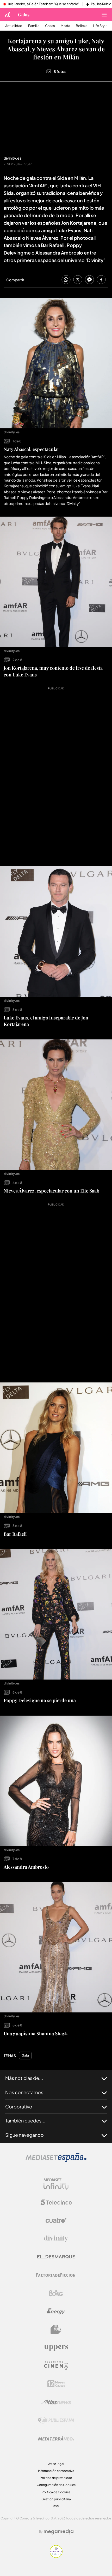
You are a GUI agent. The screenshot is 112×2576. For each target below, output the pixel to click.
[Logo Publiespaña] (56, 2420)
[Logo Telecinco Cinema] (56, 2366)
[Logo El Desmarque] (56, 2257)
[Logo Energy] (56, 2311)
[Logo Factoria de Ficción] (56, 2275)
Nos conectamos (24, 2092)
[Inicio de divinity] (8, 15)
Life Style (100, 26)
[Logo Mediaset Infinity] (56, 2184)
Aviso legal (56, 2464)
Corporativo (19, 2106)
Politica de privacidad (56, 2478)
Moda (65, 26)
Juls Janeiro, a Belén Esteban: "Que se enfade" (44, 4)
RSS (56, 2506)
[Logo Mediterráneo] (56, 2438)
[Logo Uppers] (56, 2348)
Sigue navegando (24, 2135)
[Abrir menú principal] (104, 15)
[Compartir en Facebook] (101, 280)
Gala (25, 2056)
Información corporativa (56, 2471)
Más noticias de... (24, 2078)
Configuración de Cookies (56, 2485)
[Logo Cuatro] (56, 2221)
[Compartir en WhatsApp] (66, 280)
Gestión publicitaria (56, 2499)
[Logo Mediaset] (56, 2160)
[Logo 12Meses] (56, 2384)
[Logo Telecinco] (56, 2202)
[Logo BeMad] (56, 2330)
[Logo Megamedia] (59, 2532)
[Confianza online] (56, 2556)
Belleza (82, 26)
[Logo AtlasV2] (56, 2402)
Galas (24, 15)
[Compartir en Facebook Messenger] (89, 280)
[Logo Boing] (56, 2293)
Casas (50, 26)
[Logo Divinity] (56, 2239)
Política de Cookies (56, 2492)
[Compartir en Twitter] (78, 280)
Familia (34, 26)
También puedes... (25, 2121)
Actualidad (14, 26)
